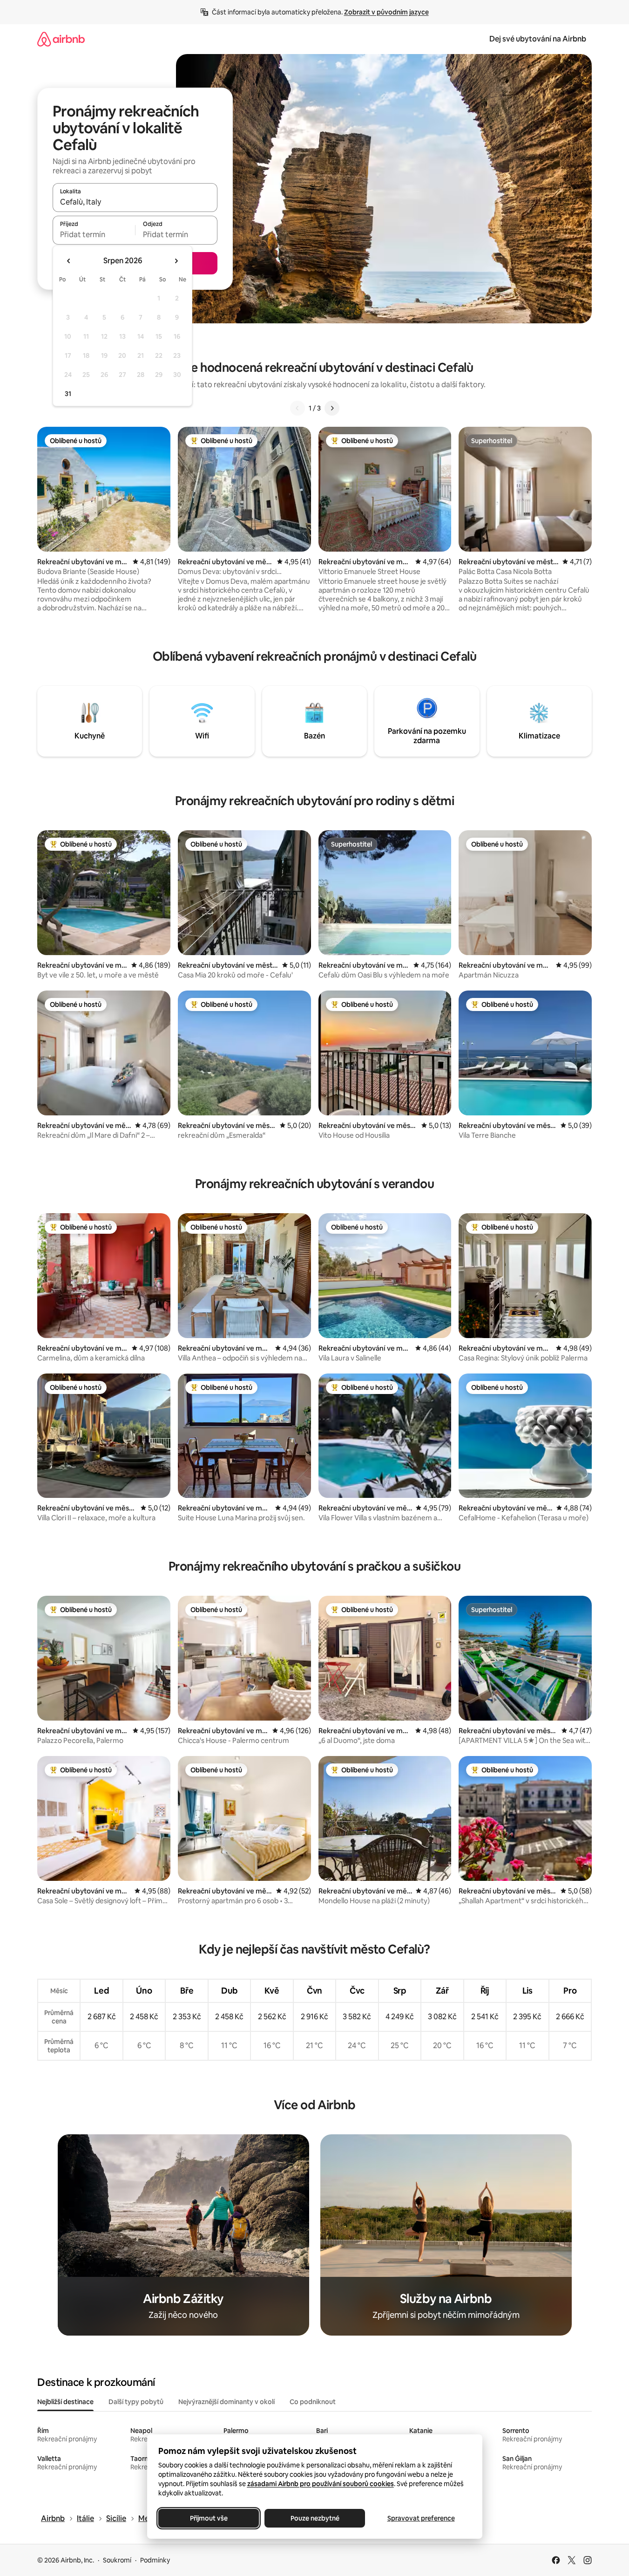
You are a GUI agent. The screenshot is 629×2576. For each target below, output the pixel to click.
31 (68, 394)
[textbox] (94, 234)
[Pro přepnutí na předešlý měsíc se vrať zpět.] (69, 261)
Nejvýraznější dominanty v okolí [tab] (227, 2402)
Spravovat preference (421, 2518)
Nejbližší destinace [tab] (65, 2402)
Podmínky (155, 2560)
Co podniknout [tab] (313, 2402)
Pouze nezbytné (314, 2518)
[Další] (332, 408)
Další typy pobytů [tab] (136, 2402)
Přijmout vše (208, 2518)
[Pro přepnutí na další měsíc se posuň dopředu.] (176, 261)
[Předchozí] (298, 408)
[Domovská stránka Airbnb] (61, 39)
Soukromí (117, 2560)
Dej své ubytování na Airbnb (538, 39)
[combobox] (135, 202)
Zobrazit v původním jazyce (386, 12)
